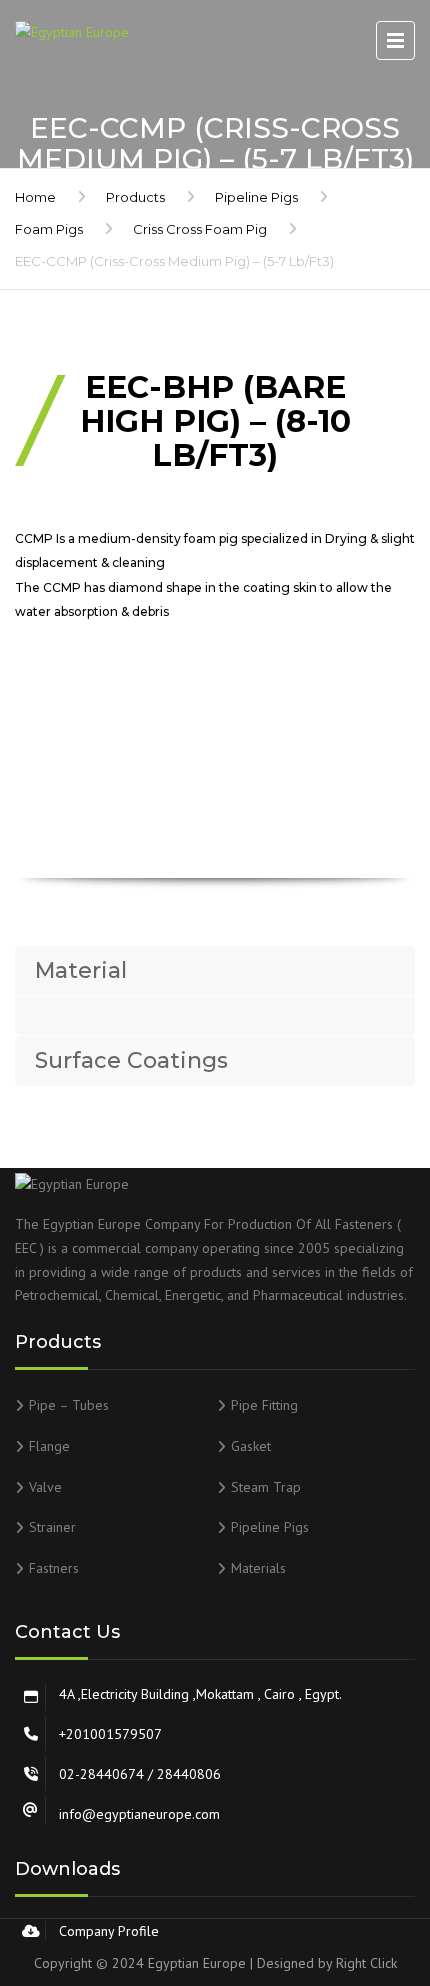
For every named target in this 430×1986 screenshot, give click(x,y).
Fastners (54, 1568)
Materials (258, 1568)
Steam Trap (266, 1487)
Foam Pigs (49, 229)
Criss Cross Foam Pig (200, 229)
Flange (49, 1446)
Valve (45, 1487)
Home (35, 197)
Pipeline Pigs (256, 197)
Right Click (366, 1963)
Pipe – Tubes (69, 1405)
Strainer (52, 1527)
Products (135, 197)
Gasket (251, 1446)
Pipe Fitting (264, 1405)
